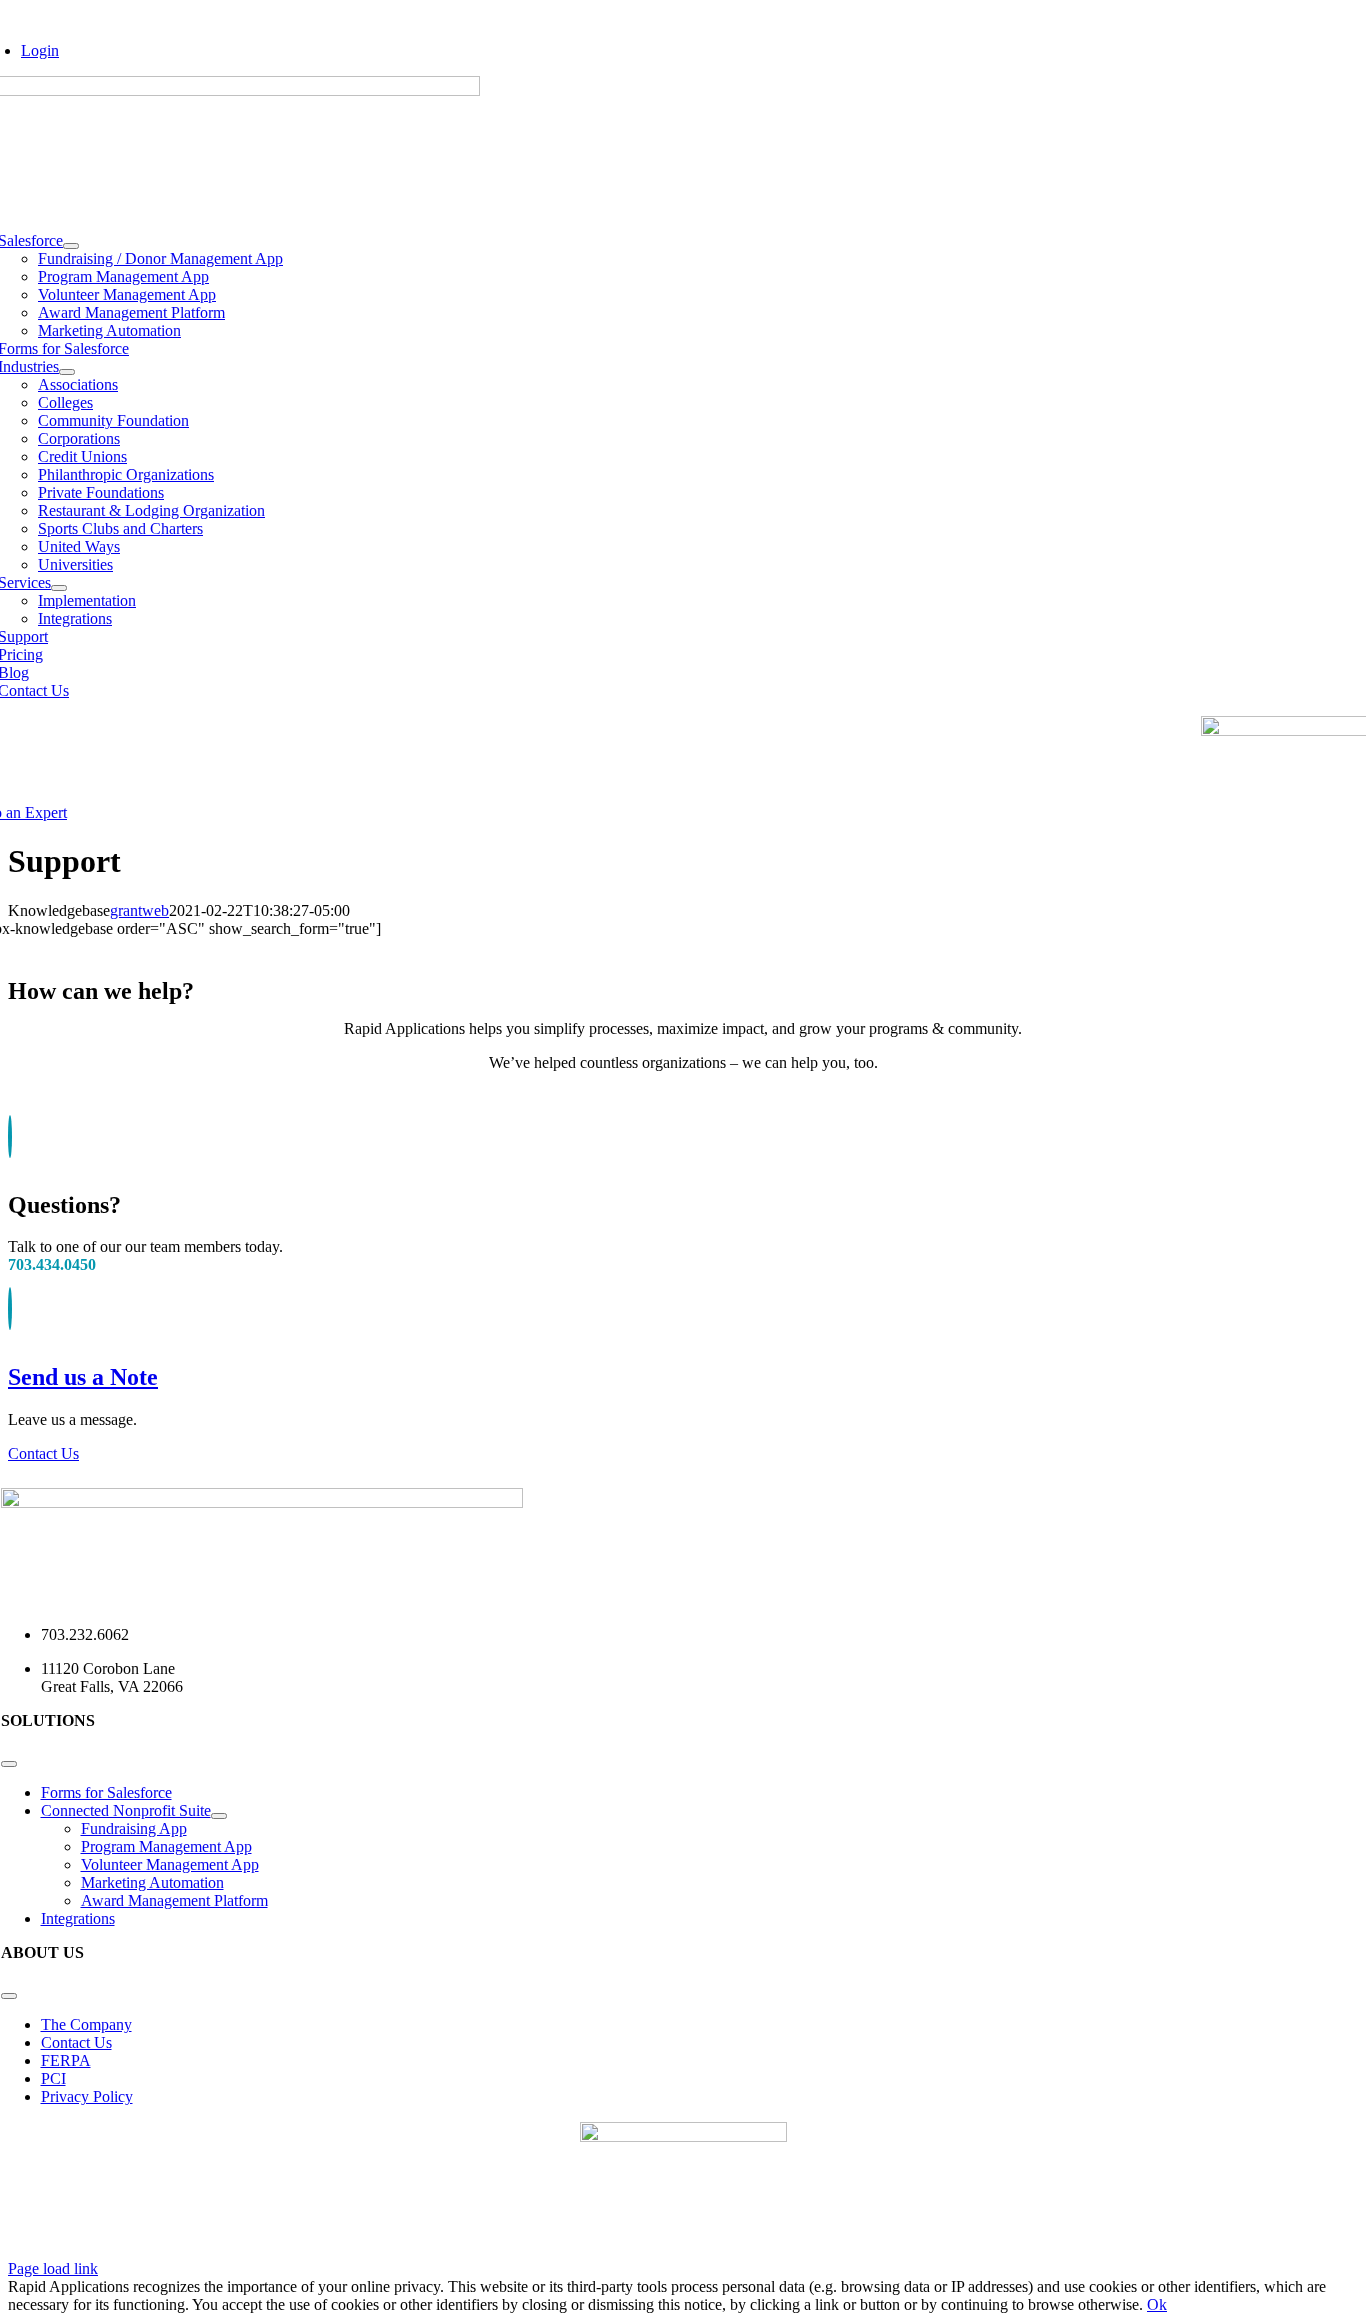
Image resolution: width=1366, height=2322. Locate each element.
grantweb (139, 910)
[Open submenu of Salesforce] (71, 246)
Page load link (53, 2268)
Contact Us (43, 1453)
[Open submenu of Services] (59, 588)
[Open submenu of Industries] (67, 372)
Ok (1157, 2304)
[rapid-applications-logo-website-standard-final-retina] (262, 1502)
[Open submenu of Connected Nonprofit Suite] (219, 1816)
